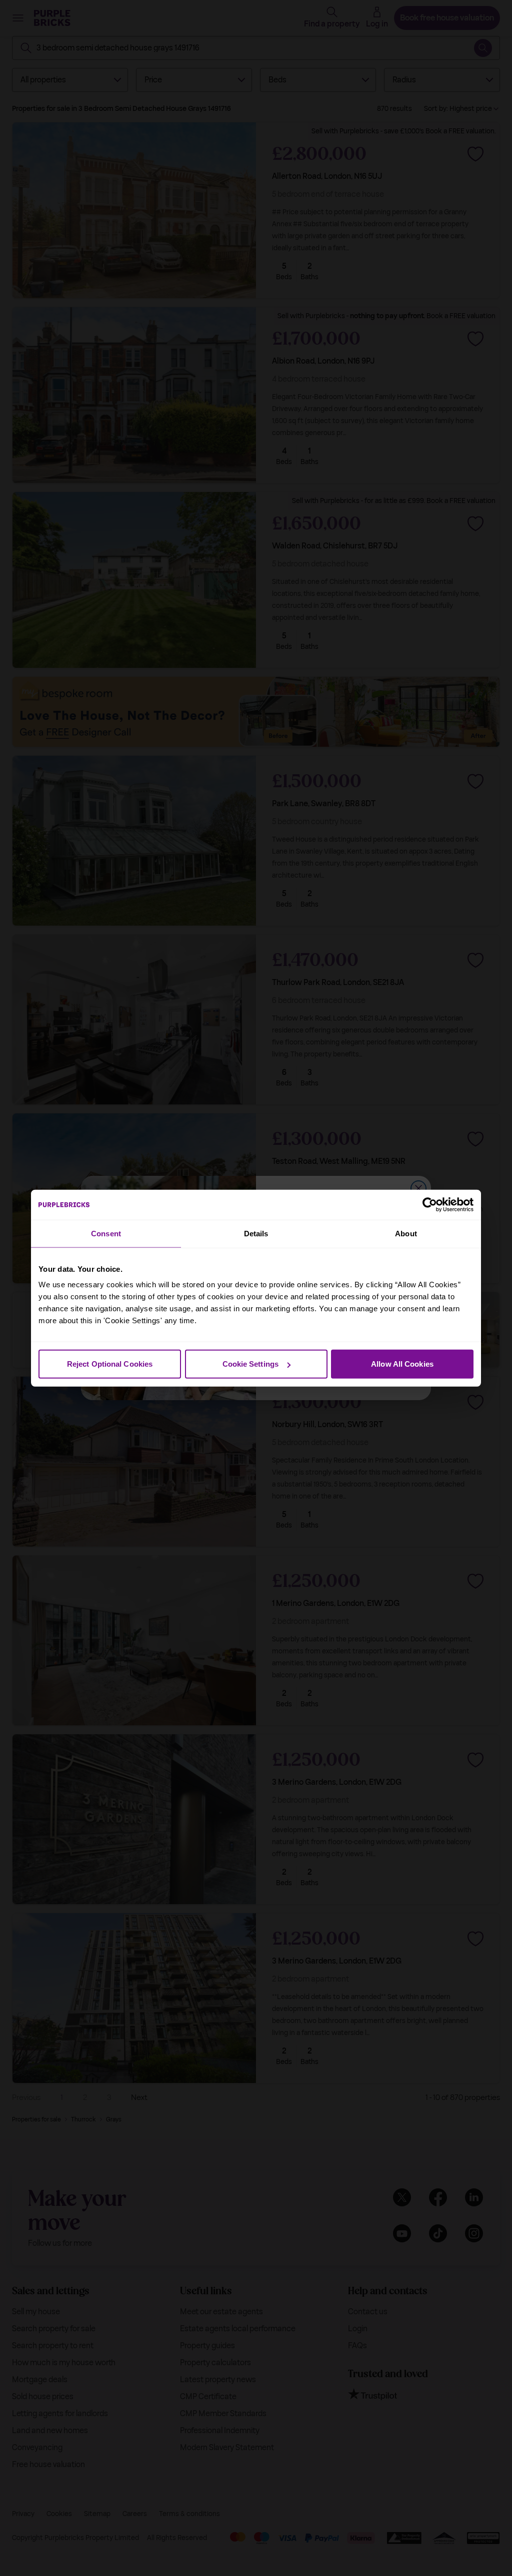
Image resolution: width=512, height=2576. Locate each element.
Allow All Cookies (402, 1364)
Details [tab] (256, 1233)
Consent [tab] (106, 1233)
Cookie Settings (251, 1364)
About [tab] (406, 1233)
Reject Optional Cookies (110, 1364)
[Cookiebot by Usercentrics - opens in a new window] (430, 1204)
